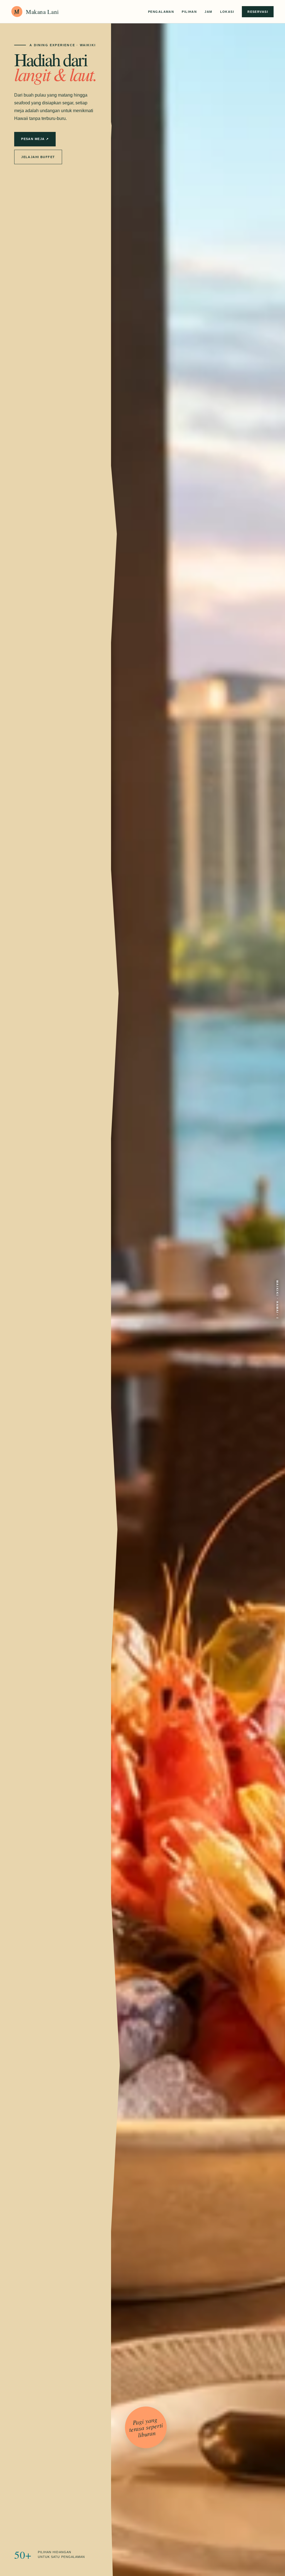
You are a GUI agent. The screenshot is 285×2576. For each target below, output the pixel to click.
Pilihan (189, 12)
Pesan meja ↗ (35, 139)
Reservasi (258, 12)
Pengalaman (161, 12)
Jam (208, 12)
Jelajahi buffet (38, 157)
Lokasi (227, 12)
